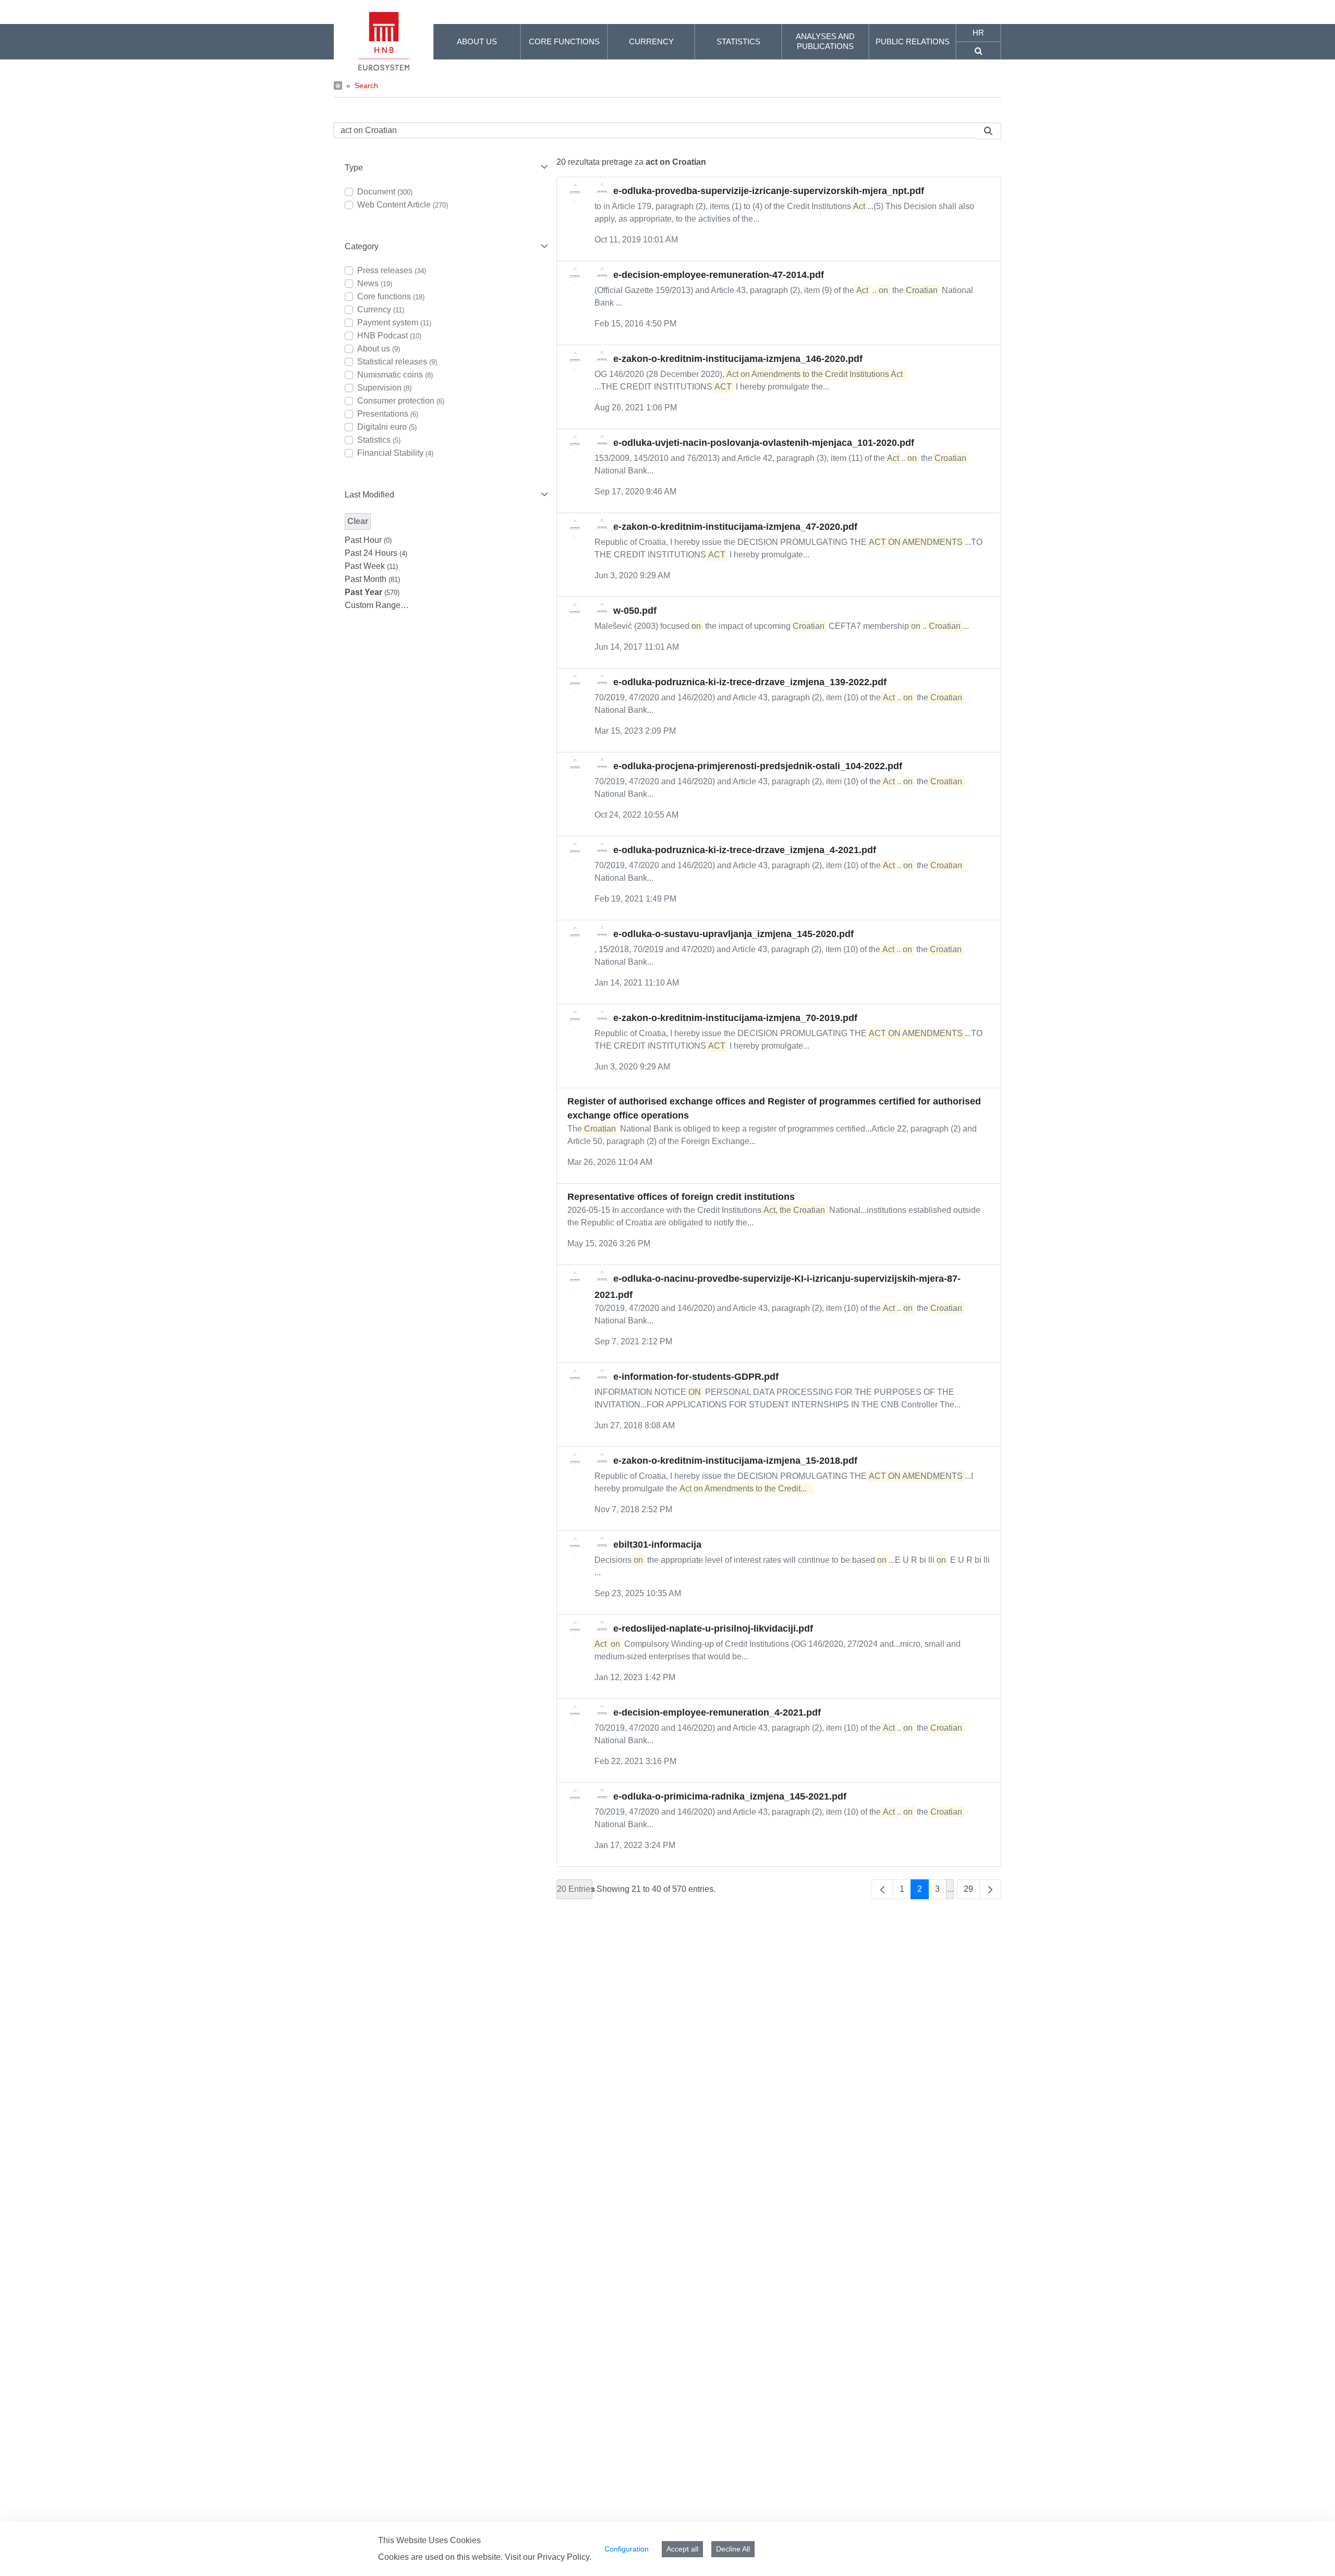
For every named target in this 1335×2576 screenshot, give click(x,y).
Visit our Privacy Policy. (548, 2557)
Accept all (682, 2549)
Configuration (627, 2549)
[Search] (988, 131)
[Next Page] (990, 1889)
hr (978, 33)
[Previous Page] (882, 1889)
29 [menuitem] (968, 1889)
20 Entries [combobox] (575, 1889)
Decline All (733, 2549)
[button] (445, 168)
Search (366, 86)
